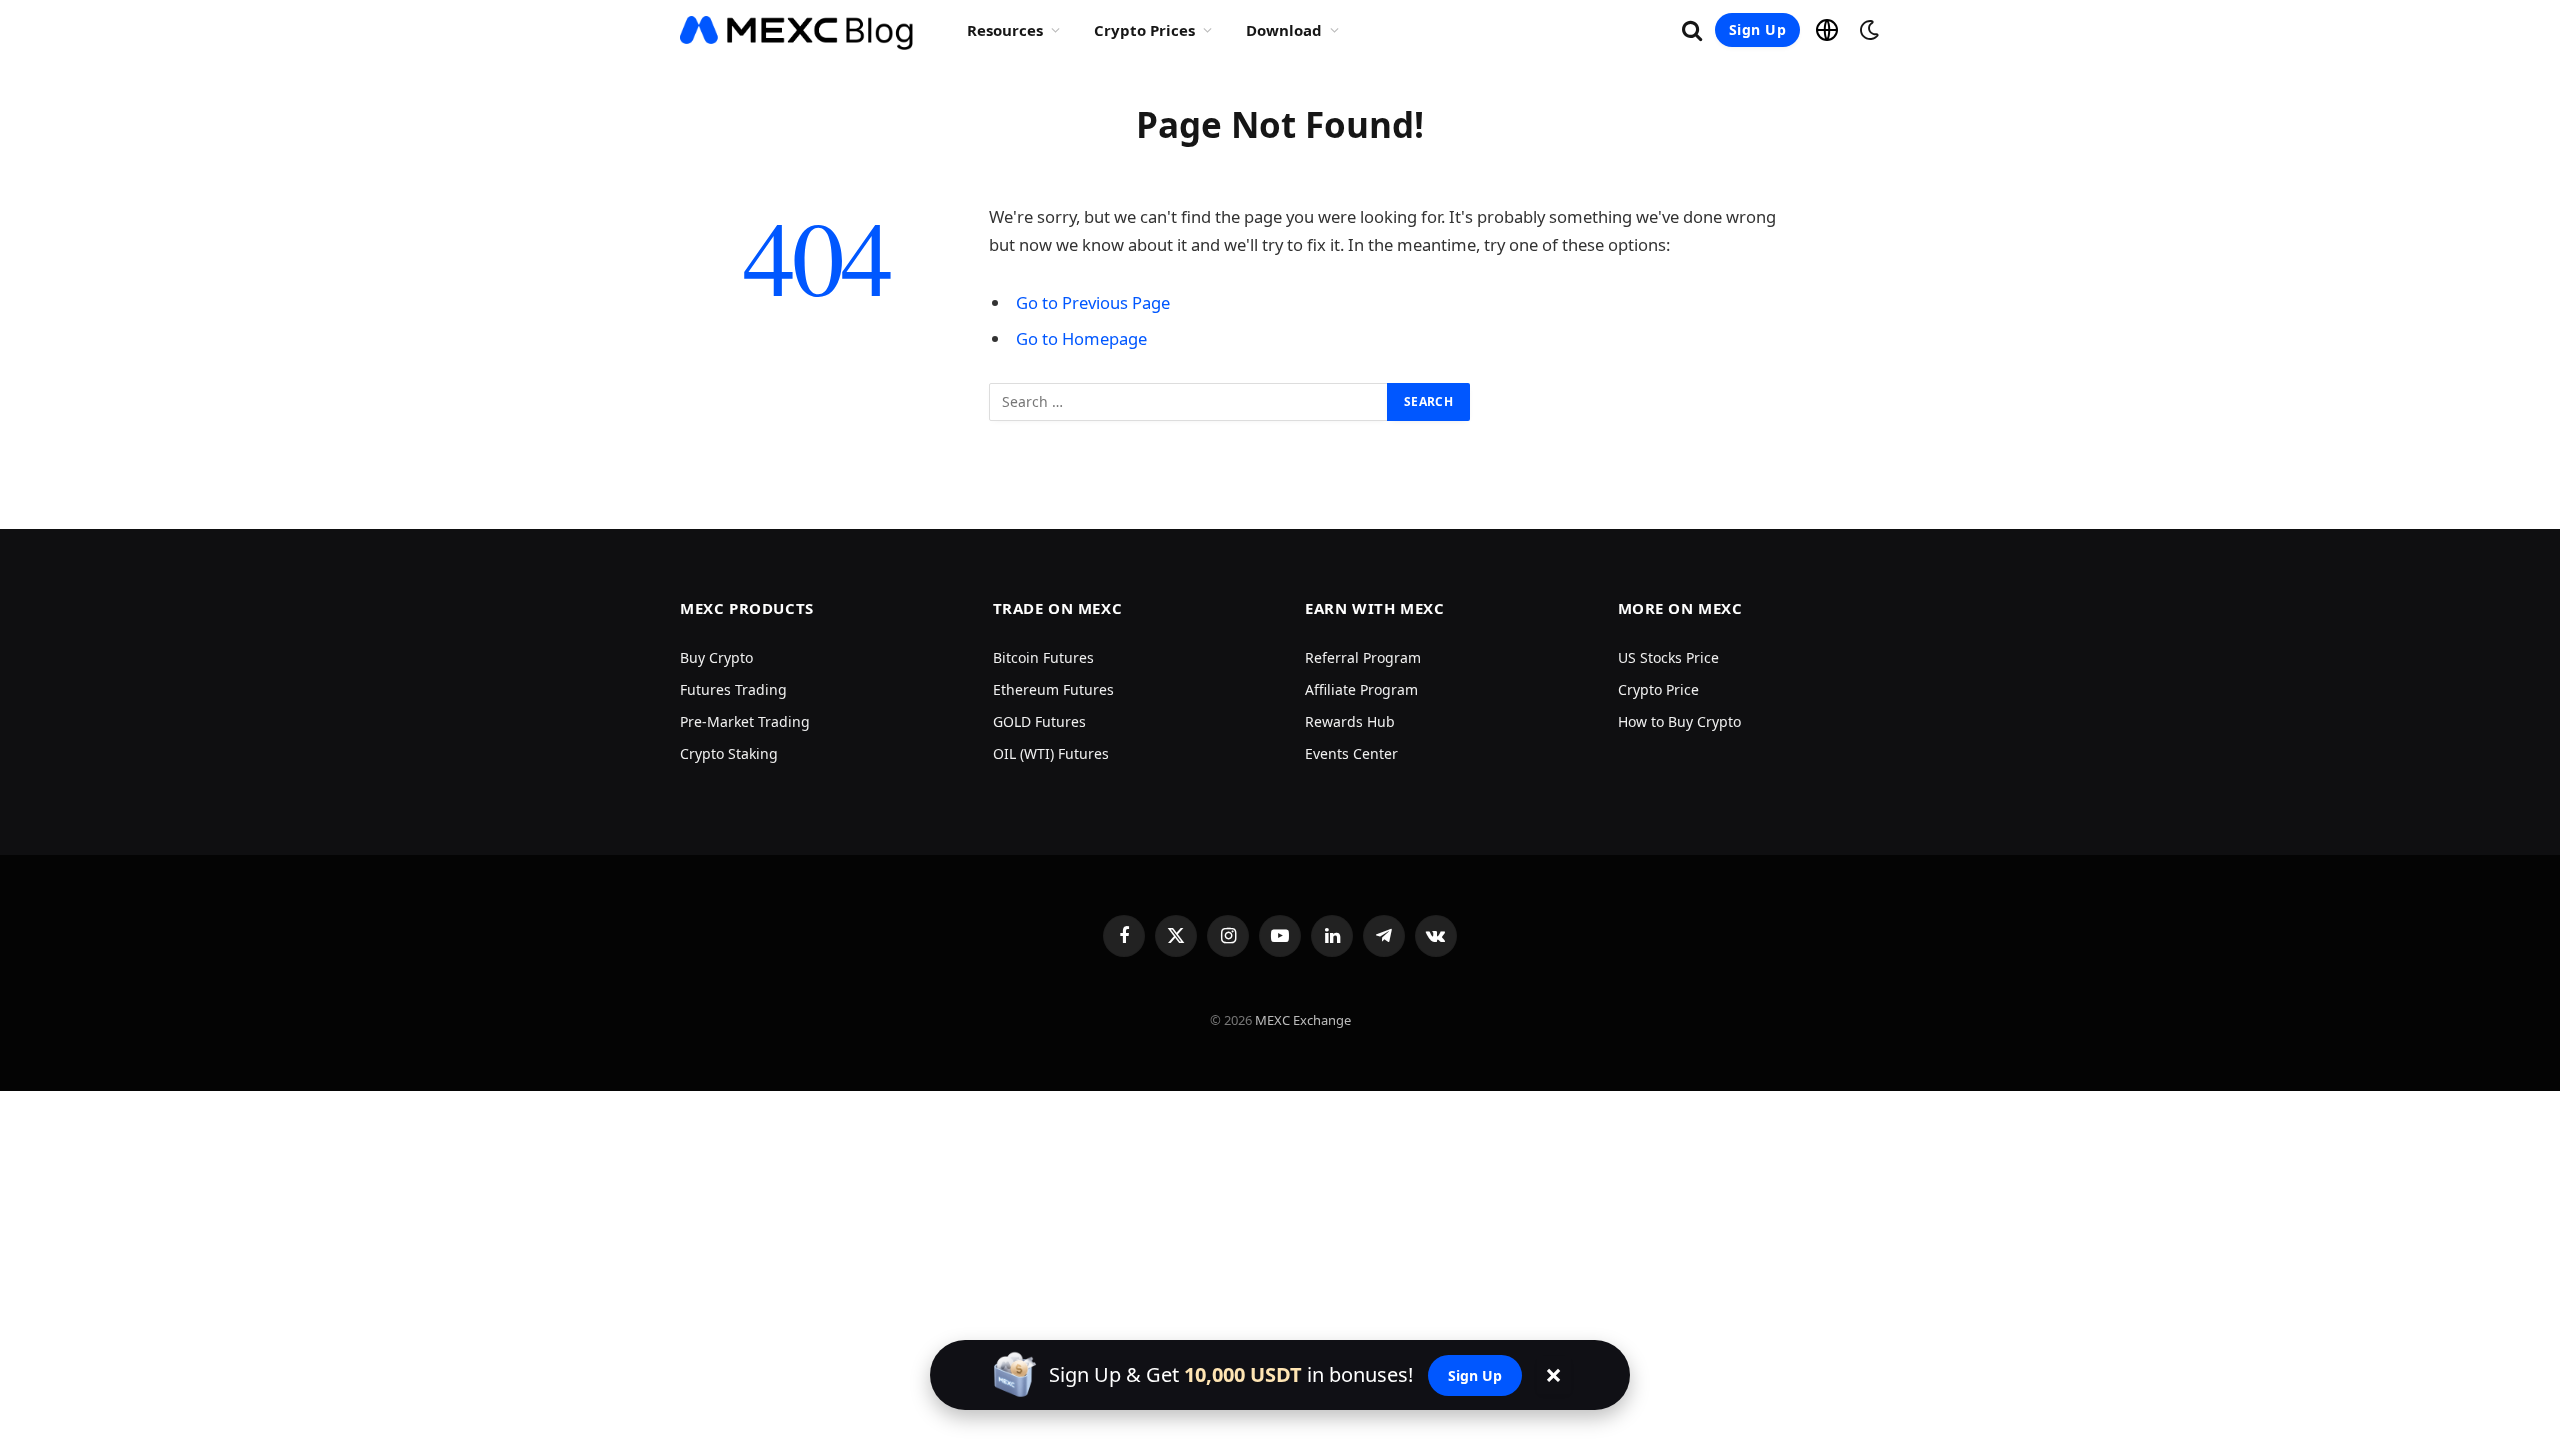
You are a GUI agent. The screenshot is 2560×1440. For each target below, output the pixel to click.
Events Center (1351, 753)
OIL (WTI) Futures (1051, 753)
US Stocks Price (1668, 657)
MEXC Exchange (1303, 1020)
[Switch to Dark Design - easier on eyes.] (1867, 30)
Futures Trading (733, 689)
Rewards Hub (1350, 721)
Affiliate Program (1361, 689)
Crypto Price (1658, 689)
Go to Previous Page (1093, 302)
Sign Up (1757, 29)
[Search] (1692, 30)
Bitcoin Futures (1043, 657)
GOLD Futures (1039, 721)
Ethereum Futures (1053, 689)
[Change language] (1827, 30)
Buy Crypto (716, 657)
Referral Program (1363, 657)
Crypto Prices (1144, 30)
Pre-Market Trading (745, 721)
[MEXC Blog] (797, 30)
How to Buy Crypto (1679, 721)
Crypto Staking (729, 753)
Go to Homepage (1081, 338)
